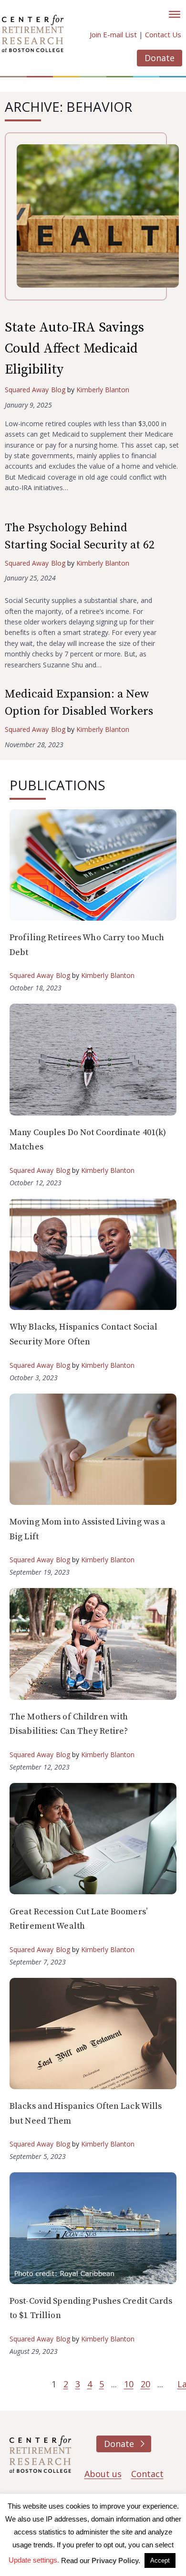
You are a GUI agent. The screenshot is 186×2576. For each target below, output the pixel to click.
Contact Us (163, 34)
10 (129, 2384)
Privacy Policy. (116, 2560)
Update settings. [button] (34, 2560)
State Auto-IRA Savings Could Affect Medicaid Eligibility (74, 349)
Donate (160, 58)
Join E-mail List (113, 34)
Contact (147, 2474)
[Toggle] (175, 14)
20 (145, 2384)
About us (103, 2474)
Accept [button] (160, 2560)
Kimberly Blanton (103, 390)
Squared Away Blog (35, 390)
